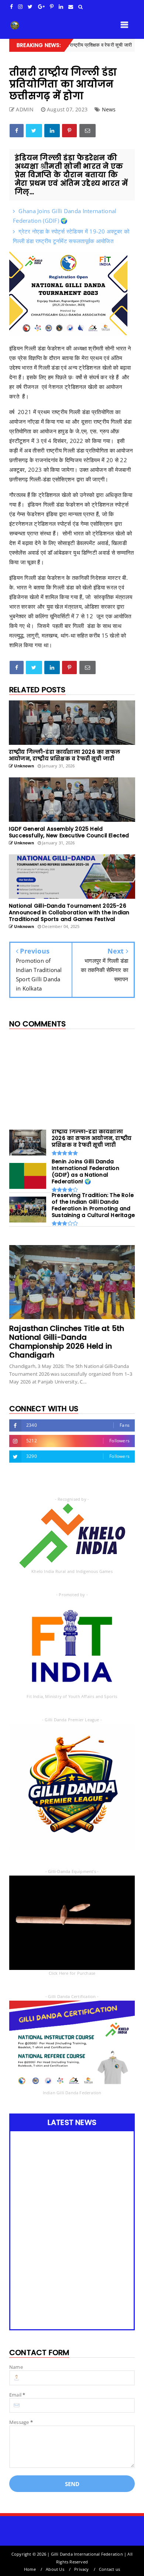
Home (30, 2569)
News (109, 109)
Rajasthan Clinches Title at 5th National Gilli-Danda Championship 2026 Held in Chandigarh (67, 1342)
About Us (55, 2569)
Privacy (81, 2569)
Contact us (109, 2569)
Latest (123, 45)
